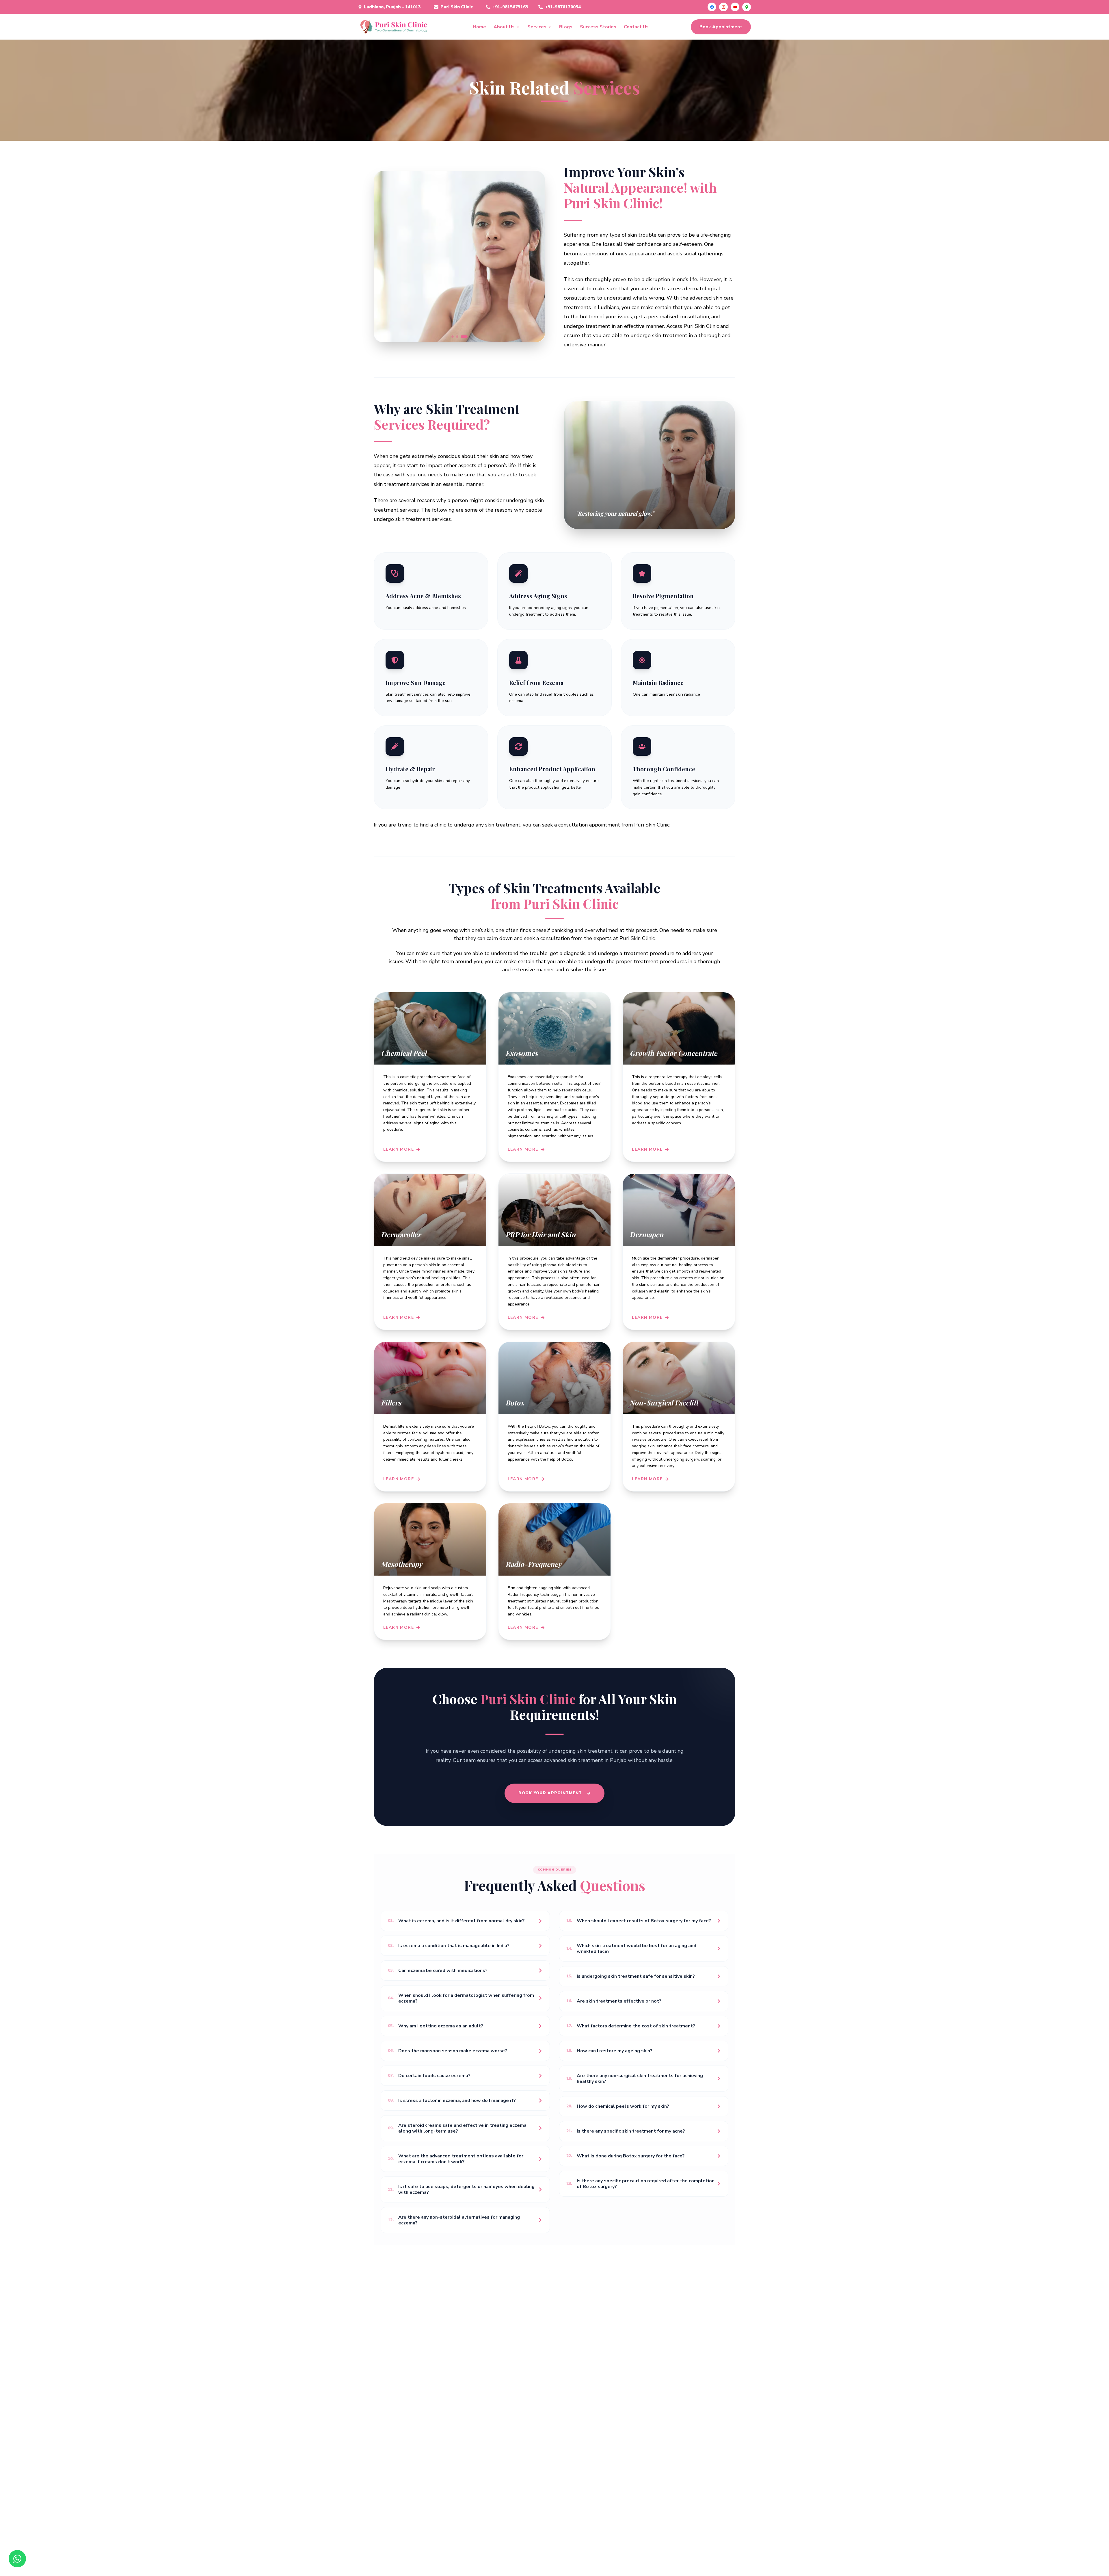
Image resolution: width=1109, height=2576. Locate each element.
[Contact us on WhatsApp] (17, 2559)
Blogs (566, 27)
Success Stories (598, 27)
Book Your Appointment (550, 1793)
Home (479, 27)
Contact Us (636, 27)
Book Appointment (721, 27)
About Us (504, 27)
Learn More (399, 1149)
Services (537, 27)
